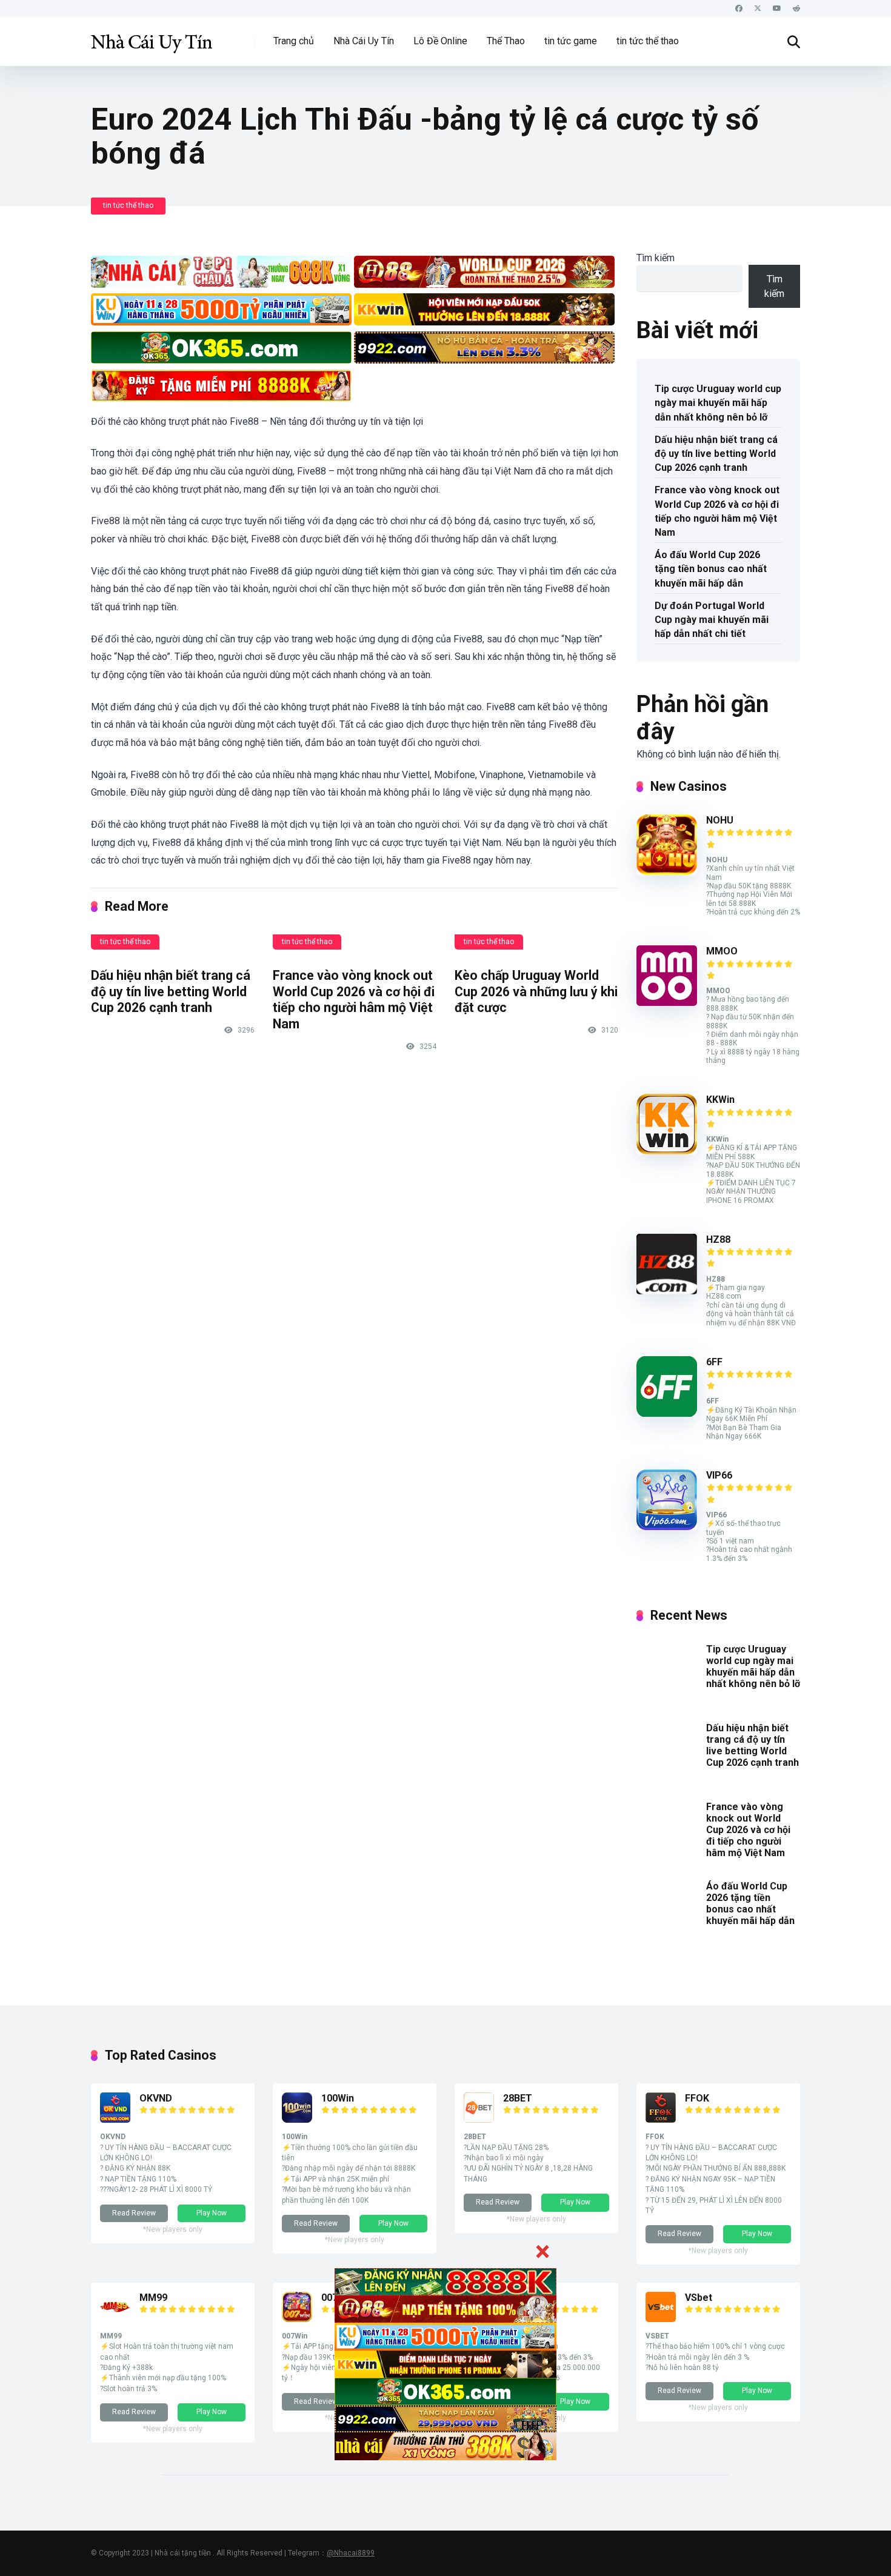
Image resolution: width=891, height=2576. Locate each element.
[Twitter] (758, 9)
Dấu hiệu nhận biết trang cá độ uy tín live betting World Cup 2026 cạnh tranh (171, 991)
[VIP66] (667, 1527)
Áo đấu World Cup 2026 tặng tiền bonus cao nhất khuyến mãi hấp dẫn (711, 569)
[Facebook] (739, 9)
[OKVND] (115, 2119)
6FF (714, 1362)
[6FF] (667, 1413)
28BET (518, 2098)
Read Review (134, 2213)
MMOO (722, 951)
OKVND (156, 2098)
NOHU (720, 820)
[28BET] (479, 2119)
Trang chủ (294, 41)
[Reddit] (796, 9)
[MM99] (115, 2319)
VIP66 (719, 1475)
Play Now (212, 2213)
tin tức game (571, 41)
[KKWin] (667, 1151)
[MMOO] (667, 1003)
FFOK (697, 2098)
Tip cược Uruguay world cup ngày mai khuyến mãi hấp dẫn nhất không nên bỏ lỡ (718, 403)
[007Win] (297, 2319)
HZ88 (718, 1240)
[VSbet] (661, 2319)
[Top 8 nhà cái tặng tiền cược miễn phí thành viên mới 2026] (152, 37)
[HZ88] (667, 1291)
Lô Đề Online (440, 41)
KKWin (720, 1100)
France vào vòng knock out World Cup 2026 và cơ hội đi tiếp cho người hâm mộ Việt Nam (354, 1000)
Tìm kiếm (656, 258)
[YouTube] (777, 9)
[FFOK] (661, 2119)
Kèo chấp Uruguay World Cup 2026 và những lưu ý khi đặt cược (536, 991)
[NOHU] (667, 872)
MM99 (153, 2298)
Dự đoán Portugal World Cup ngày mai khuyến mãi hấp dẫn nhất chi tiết (712, 620)
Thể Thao (506, 41)
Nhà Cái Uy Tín (364, 41)
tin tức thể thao (648, 41)
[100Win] (297, 2119)
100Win (338, 2098)
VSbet (699, 2298)
